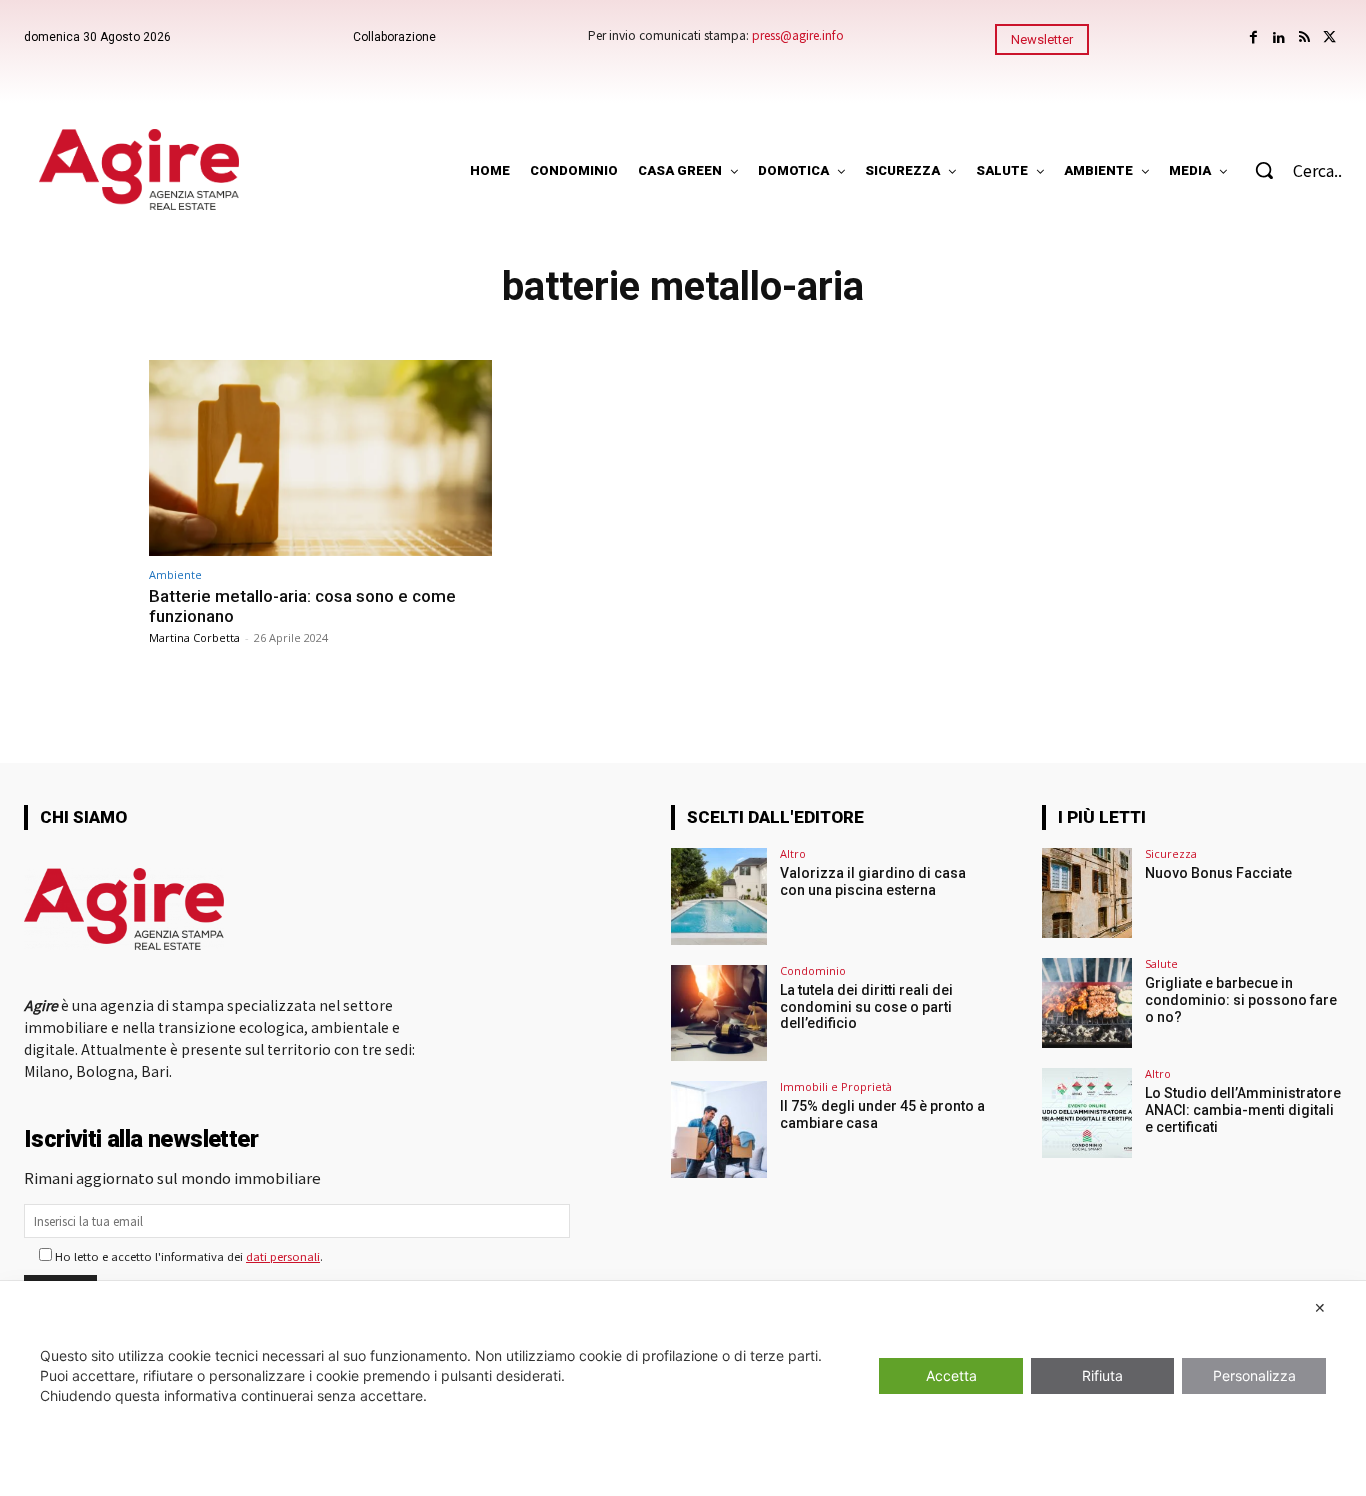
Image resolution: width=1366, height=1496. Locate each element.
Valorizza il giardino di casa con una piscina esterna (873, 881)
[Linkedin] (1278, 37)
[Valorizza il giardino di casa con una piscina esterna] (719, 896)
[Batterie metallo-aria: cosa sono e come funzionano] (320, 457)
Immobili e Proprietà (836, 1086)
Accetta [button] (951, 1375)
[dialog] (683, 1388)
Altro (793, 853)
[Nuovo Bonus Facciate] (1087, 893)
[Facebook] (1253, 37)
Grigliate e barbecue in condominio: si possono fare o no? (1241, 1000)
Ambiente (175, 574)
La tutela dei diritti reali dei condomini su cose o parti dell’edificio (866, 1007)
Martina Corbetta (194, 637)
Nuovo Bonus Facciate (1218, 873)
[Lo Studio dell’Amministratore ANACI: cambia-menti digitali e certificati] (1087, 1113)
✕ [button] (1320, 1307)
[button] (1288, 170)
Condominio (813, 970)
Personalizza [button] (1254, 1375)
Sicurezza (1171, 853)
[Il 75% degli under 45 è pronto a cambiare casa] (719, 1129)
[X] (1329, 37)
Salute (1161, 963)
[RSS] (1304, 37)
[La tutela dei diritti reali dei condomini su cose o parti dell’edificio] (719, 1013)
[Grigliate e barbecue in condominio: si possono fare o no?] (1087, 1003)
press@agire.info (798, 34)
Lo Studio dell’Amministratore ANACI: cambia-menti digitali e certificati (1243, 1110)
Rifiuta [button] (1102, 1375)
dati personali (283, 1256)
